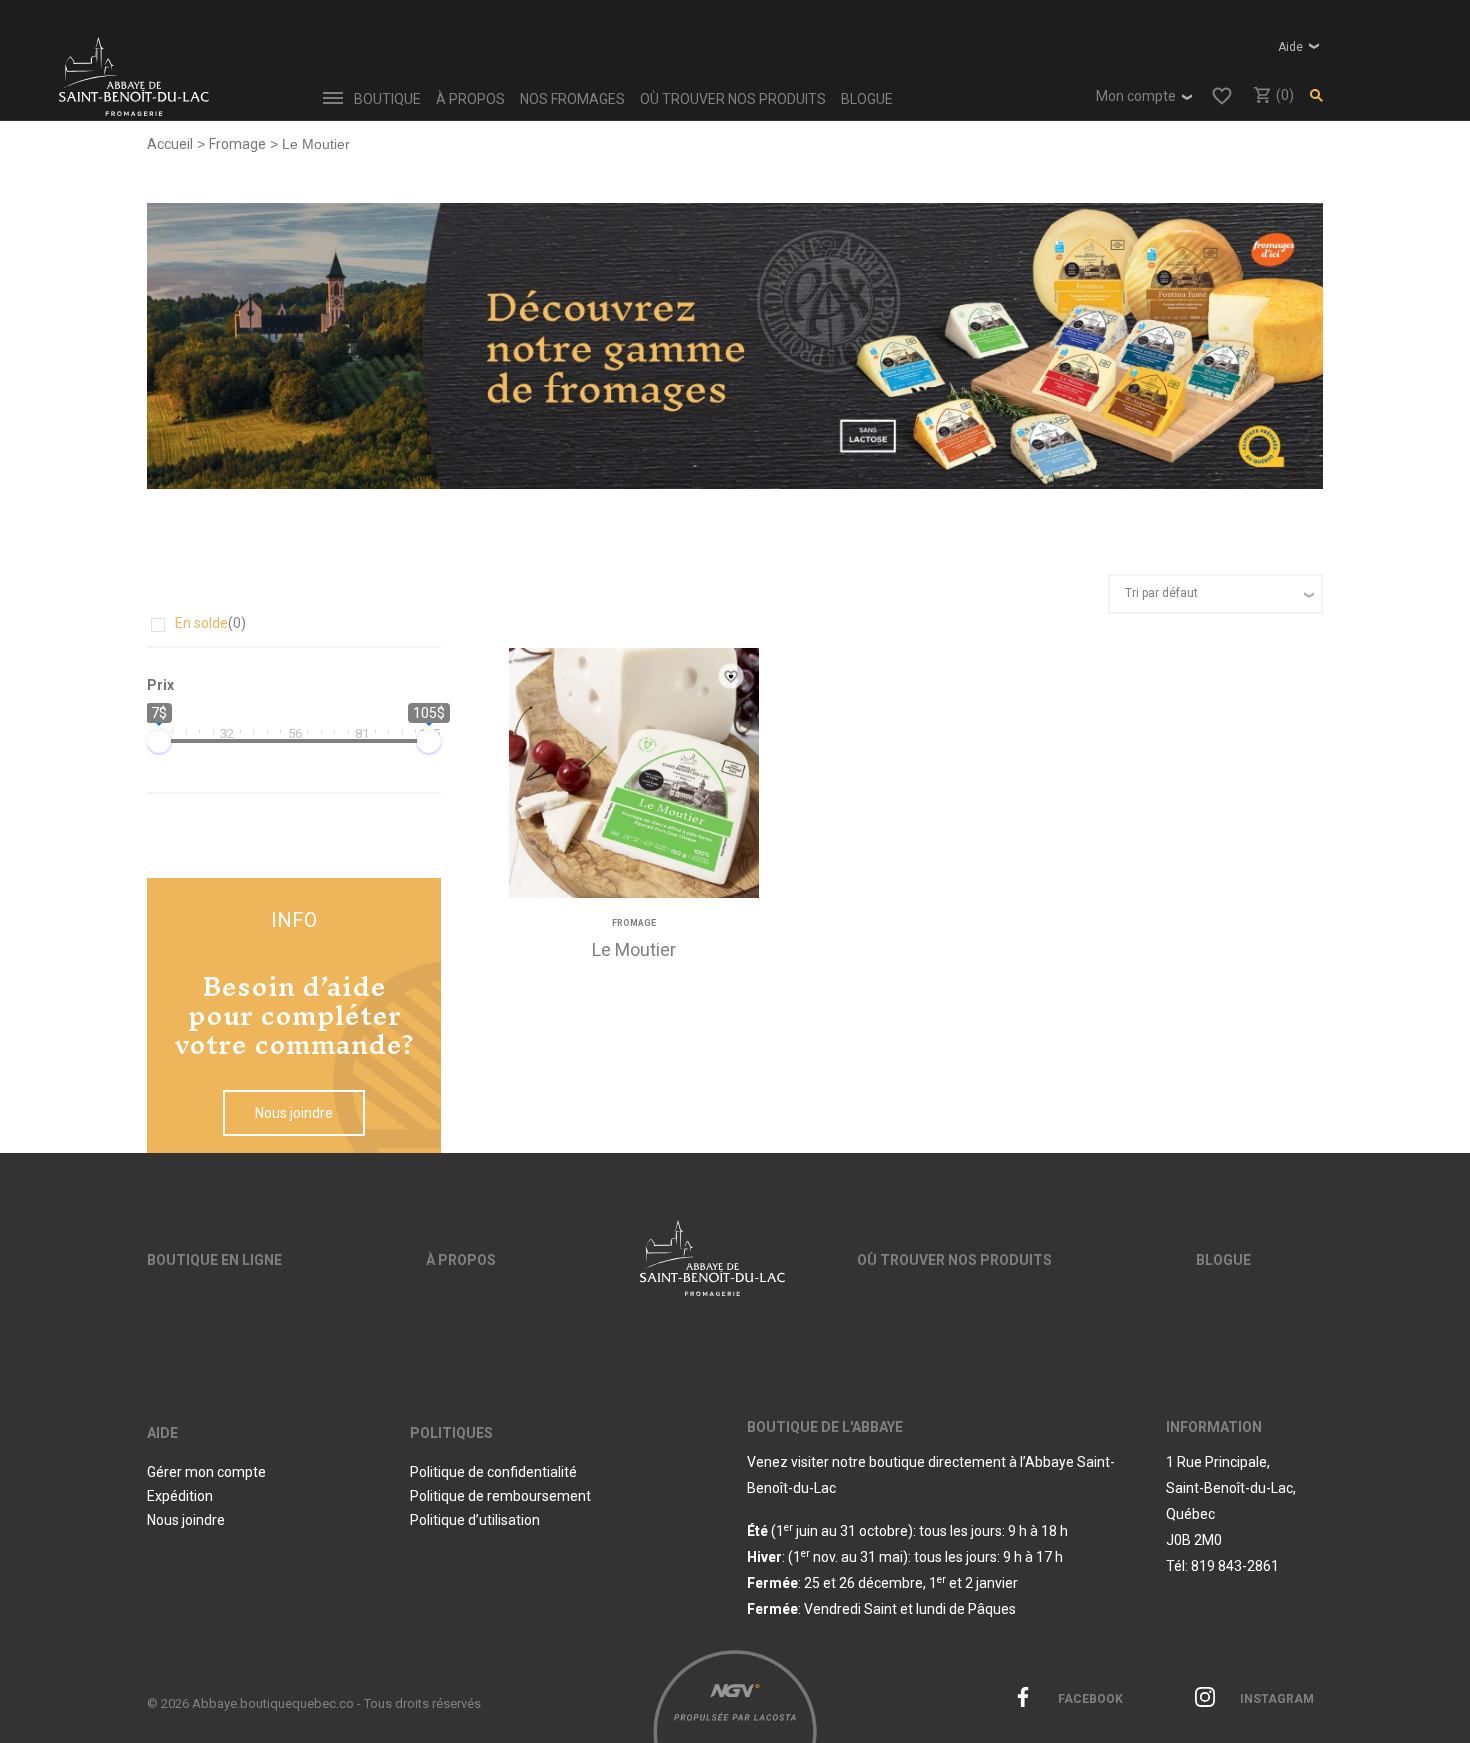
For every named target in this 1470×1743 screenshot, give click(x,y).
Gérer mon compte (206, 1472)
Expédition (180, 1496)
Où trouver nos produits (733, 99)
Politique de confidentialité (493, 1472)
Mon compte (1136, 96)
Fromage (237, 144)
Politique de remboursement (500, 1496)
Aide (1290, 47)
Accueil (170, 144)
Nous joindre (294, 1113)
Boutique (387, 99)
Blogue (867, 99)
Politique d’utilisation (475, 1520)
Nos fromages (572, 99)
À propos (470, 99)
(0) (1283, 95)
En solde (210, 623)
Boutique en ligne (214, 1260)
